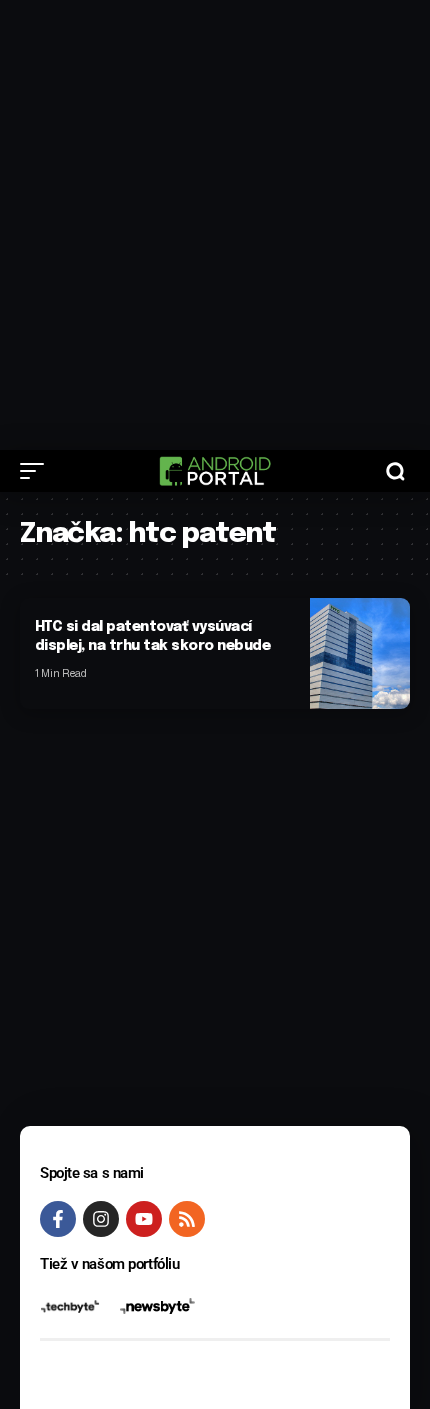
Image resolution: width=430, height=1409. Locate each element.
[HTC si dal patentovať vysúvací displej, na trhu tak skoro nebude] (360, 653)
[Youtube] (144, 1219)
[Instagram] (101, 1219)
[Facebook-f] (58, 1219)
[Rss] (187, 1219)
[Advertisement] (215, 225)
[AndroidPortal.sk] (215, 471)
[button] (37, 471)
